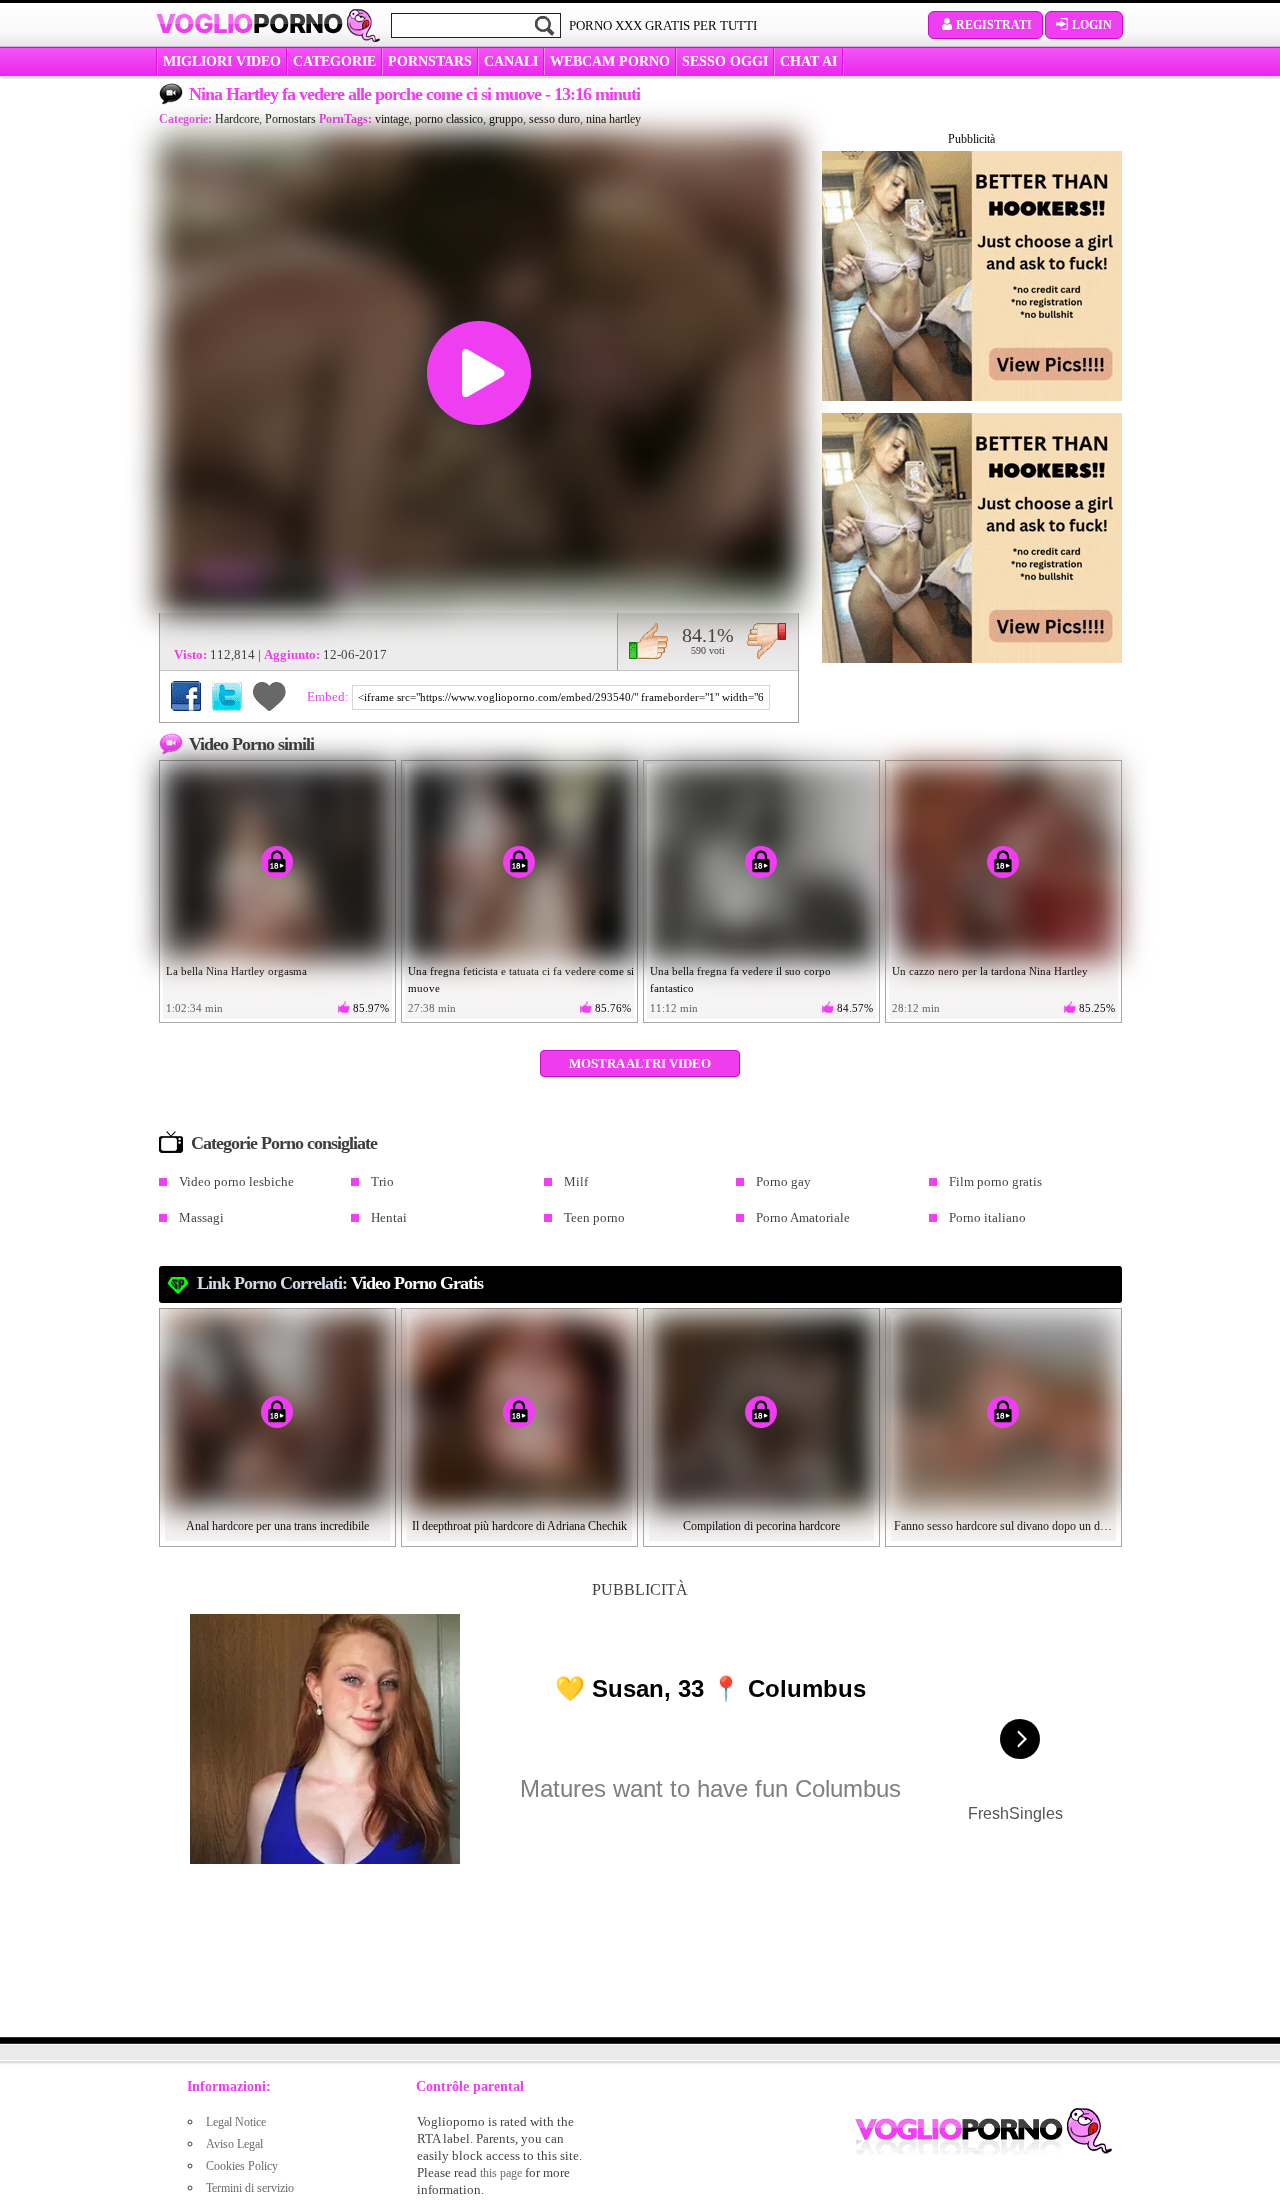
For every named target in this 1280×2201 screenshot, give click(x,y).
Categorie (334, 61)
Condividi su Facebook (186, 696)
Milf (576, 1181)
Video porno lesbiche (236, 1181)
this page (501, 2173)
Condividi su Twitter (227, 696)
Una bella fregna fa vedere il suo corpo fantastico (740, 979)
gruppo (506, 119)
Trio (382, 1181)
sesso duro (554, 119)
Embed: (329, 696)
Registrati (994, 25)
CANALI (511, 61)
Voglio (249, 24)
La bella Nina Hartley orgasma (236, 971)
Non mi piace (766, 641)
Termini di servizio (250, 2188)
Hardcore (237, 119)
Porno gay (783, 1181)
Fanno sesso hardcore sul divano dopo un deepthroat (1004, 1526)
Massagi (201, 1217)
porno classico (449, 119)
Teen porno (594, 1217)
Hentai (389, 1217)
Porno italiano (987, 1217)
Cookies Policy (242, 2166)
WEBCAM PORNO (610, 61)
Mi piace (648, 641)
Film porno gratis (995, 1181)
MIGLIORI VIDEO (222, 61)
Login (1092, 25)
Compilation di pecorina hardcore (761, 1526)
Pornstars (430, 61)
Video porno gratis (417, 1283)
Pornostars (290, 119)
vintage (392, 119)
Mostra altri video (640, 1063)
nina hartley (613, 119)
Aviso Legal (234, 2144)
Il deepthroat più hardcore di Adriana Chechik (519, 1526)
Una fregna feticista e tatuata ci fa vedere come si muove (521, 979)
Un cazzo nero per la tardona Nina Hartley (990, 971)
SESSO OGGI (725, 61)
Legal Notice (236, 2122)
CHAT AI (808, 61)
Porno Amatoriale (803, 1217)
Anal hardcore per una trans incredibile (277, 1526)
